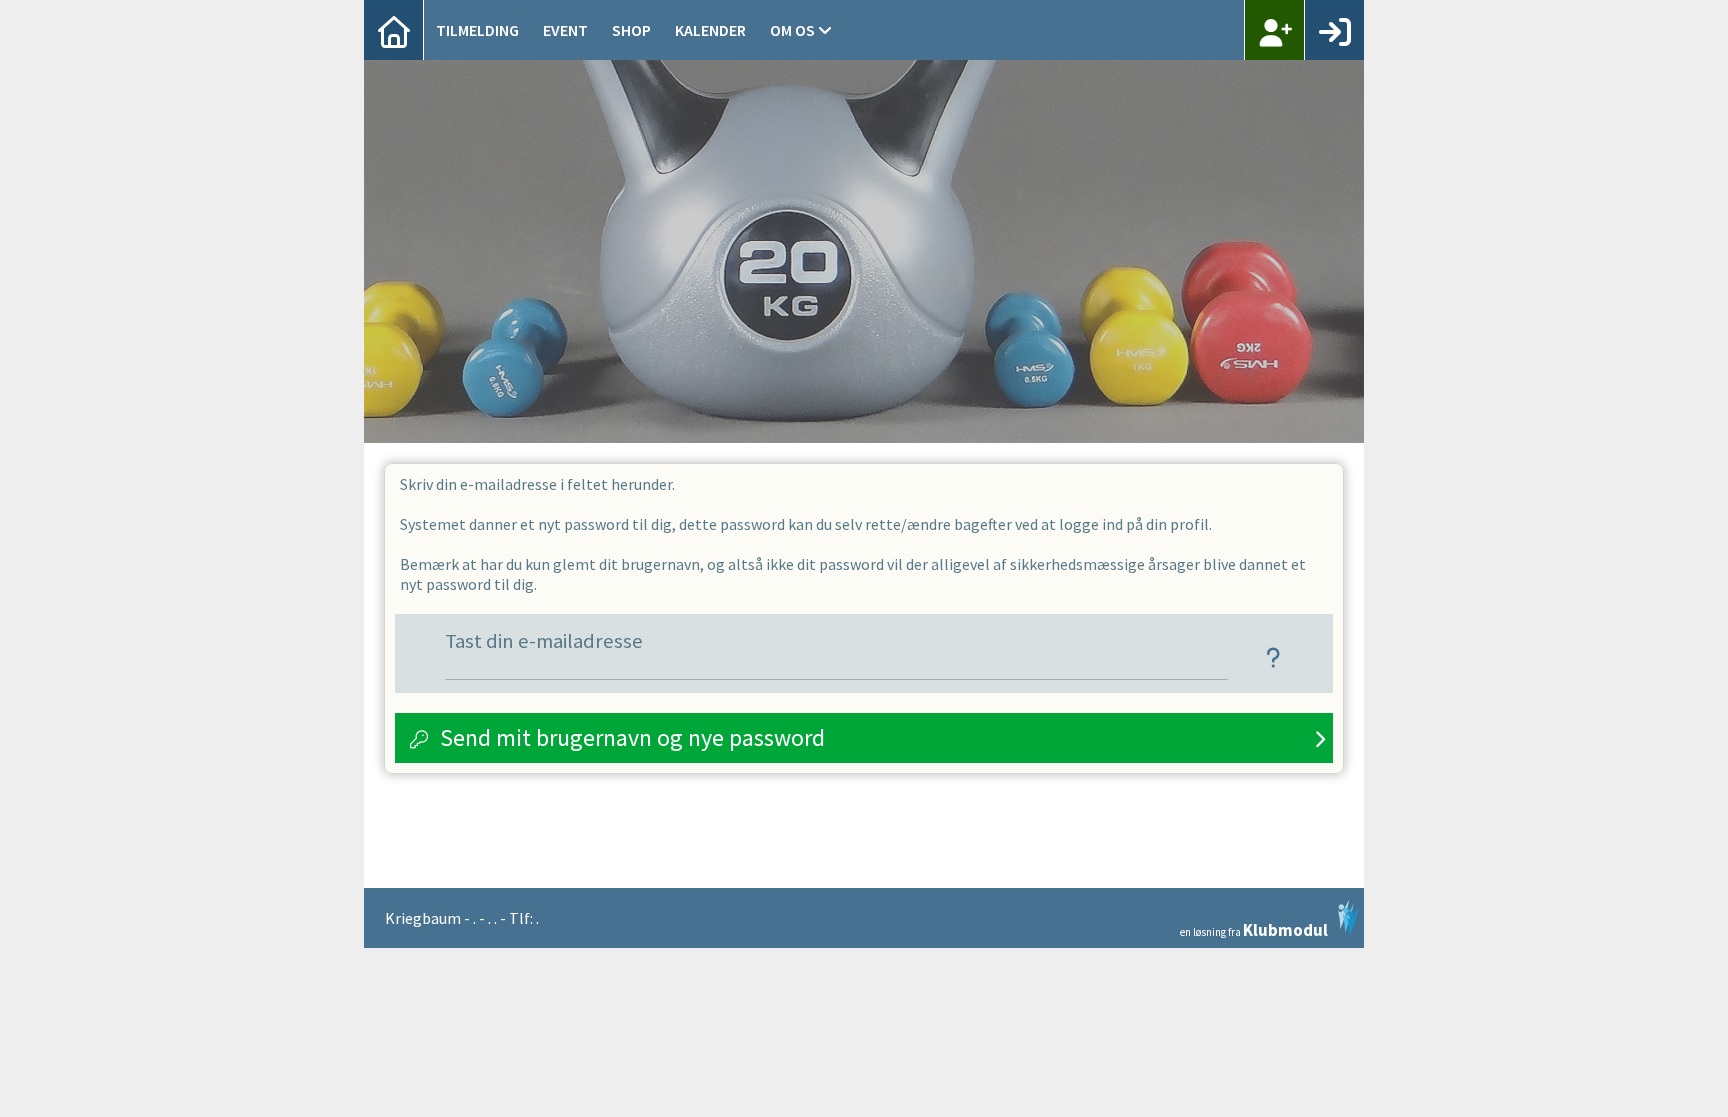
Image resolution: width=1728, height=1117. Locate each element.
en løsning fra (1254, 928)
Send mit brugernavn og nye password (632, 737)
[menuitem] (394, 30)
